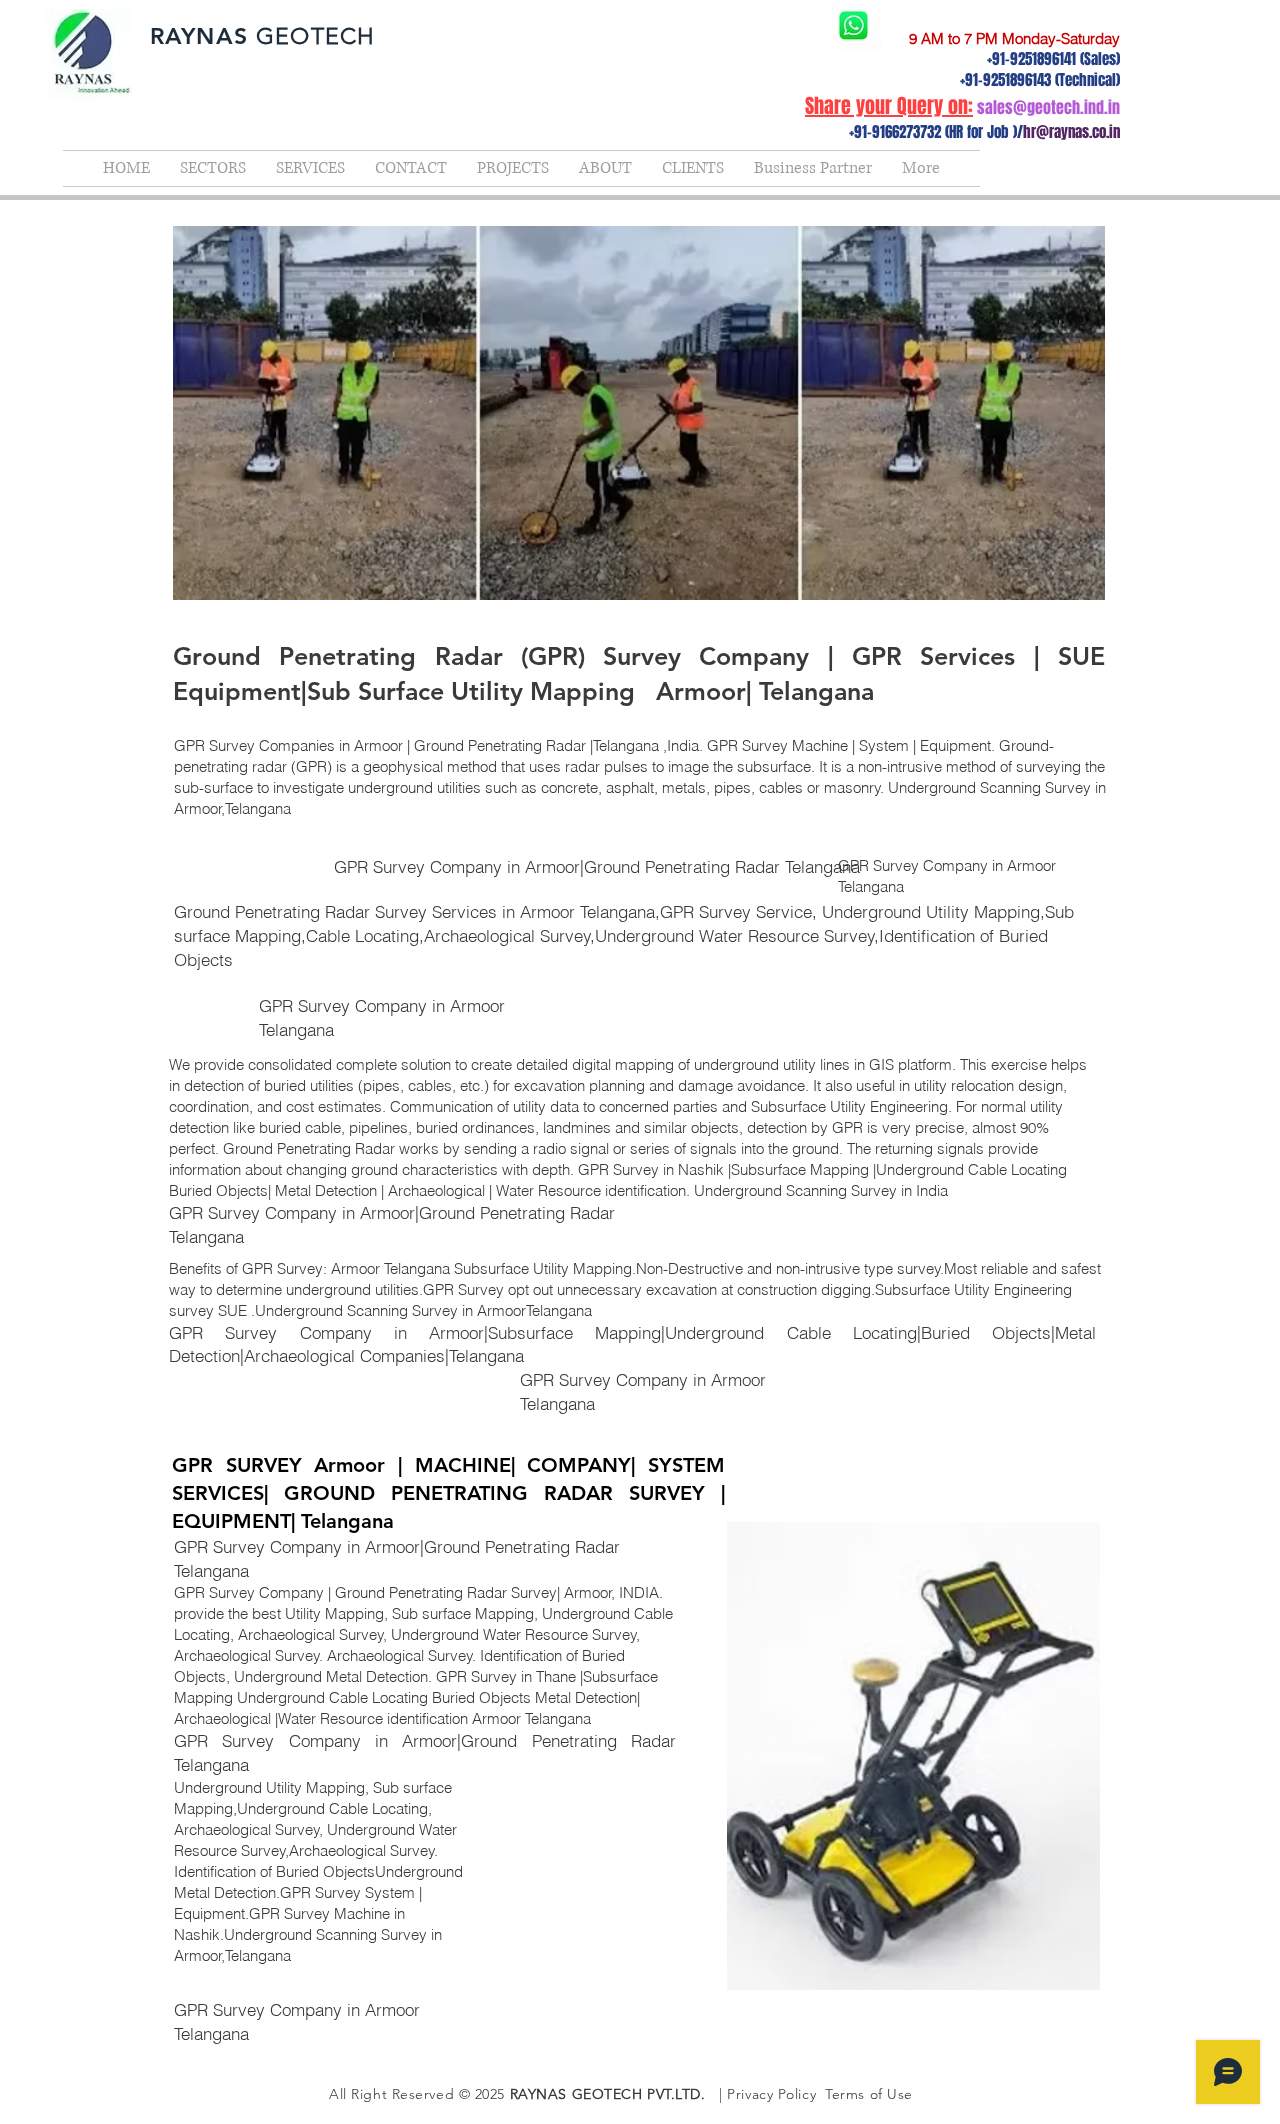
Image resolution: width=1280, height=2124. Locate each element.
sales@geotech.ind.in (1048, 107)
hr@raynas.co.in (1071, 132)
